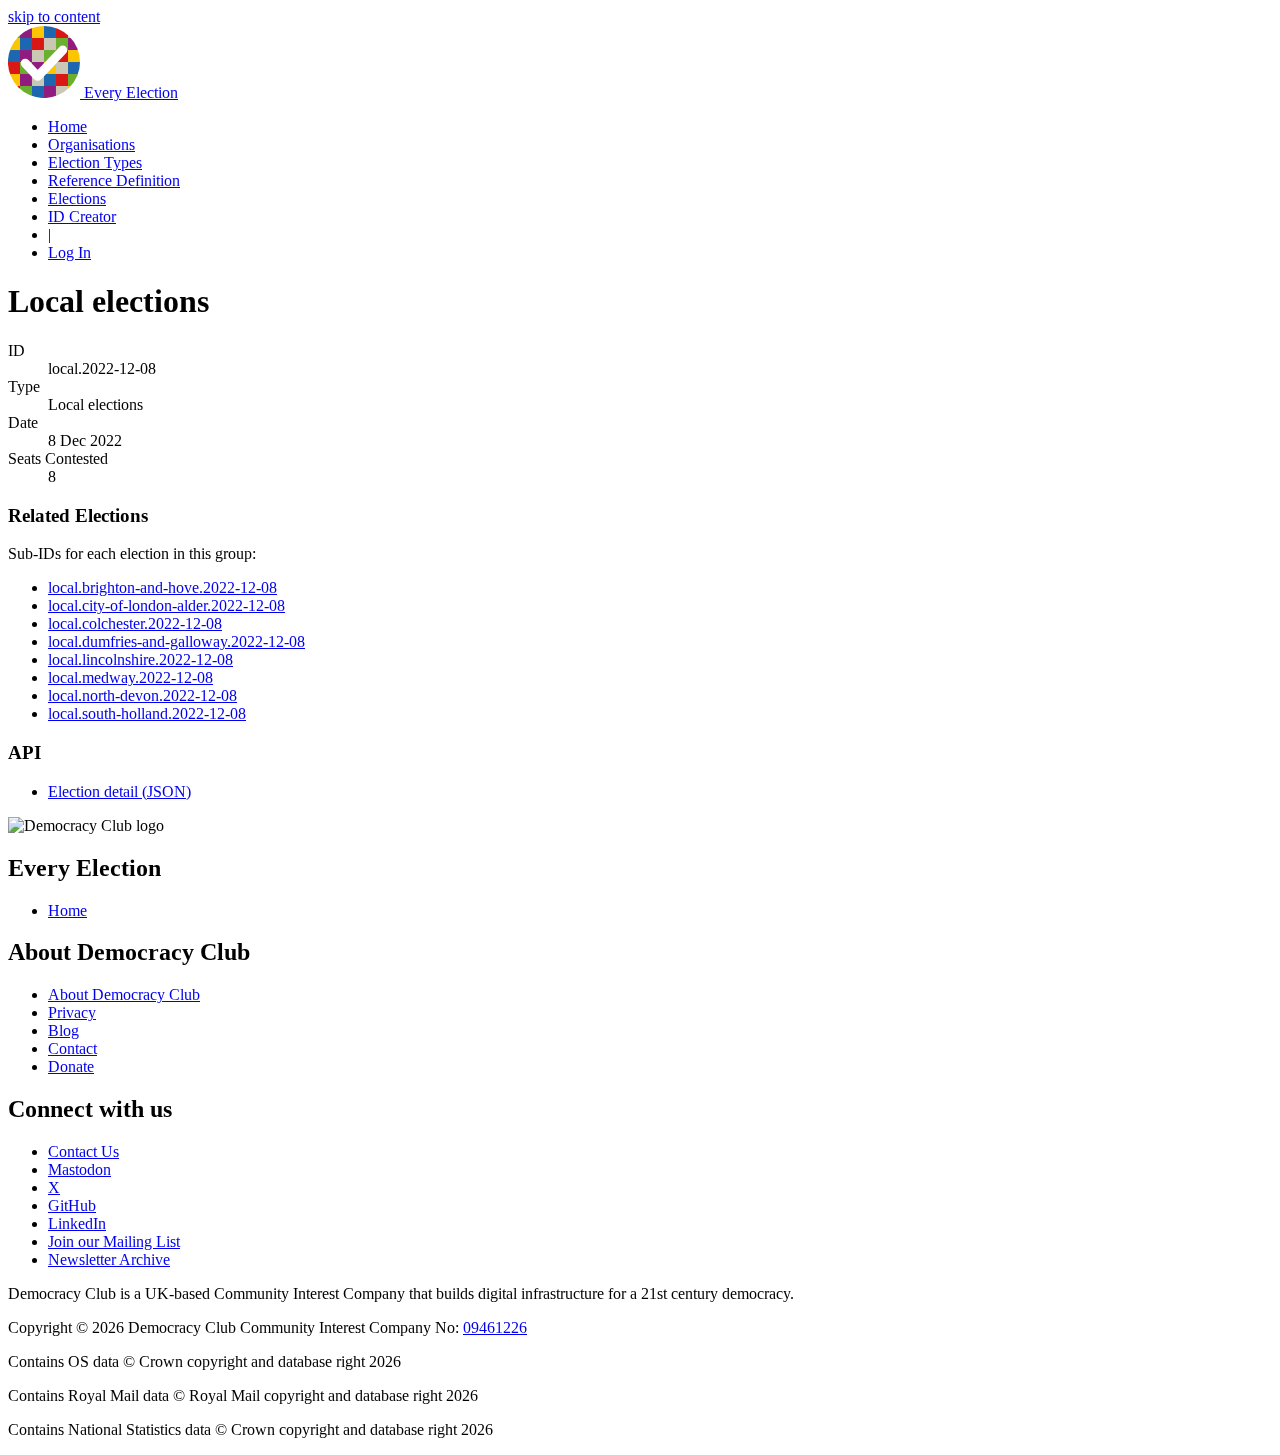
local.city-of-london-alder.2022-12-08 (166, 605)
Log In (69, 252)
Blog (63, 1030)
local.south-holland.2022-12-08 (147, 713)
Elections (77, 198)
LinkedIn (77, 1223)
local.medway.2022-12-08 (130, 677)
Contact (72, 1048)
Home (67, 126)
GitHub (72, 1205)
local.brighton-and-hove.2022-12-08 (162, 587)
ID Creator (82, 216)
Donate (71, 1066)
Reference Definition (114, 180)
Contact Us (83, 1151)
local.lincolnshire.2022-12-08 (140, 659)
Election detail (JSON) (119, 791)
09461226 (495, 1327)
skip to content (54, 16)
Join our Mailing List (114, 1241)
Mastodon (79, 1169)
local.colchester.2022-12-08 (135, 623)
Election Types (95, 162)
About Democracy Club (124, 994)
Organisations (91, 144)
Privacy (72, 1012)
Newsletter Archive (109, 1259)
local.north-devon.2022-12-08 (142, 695)
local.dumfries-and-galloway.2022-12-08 (176, 641)
